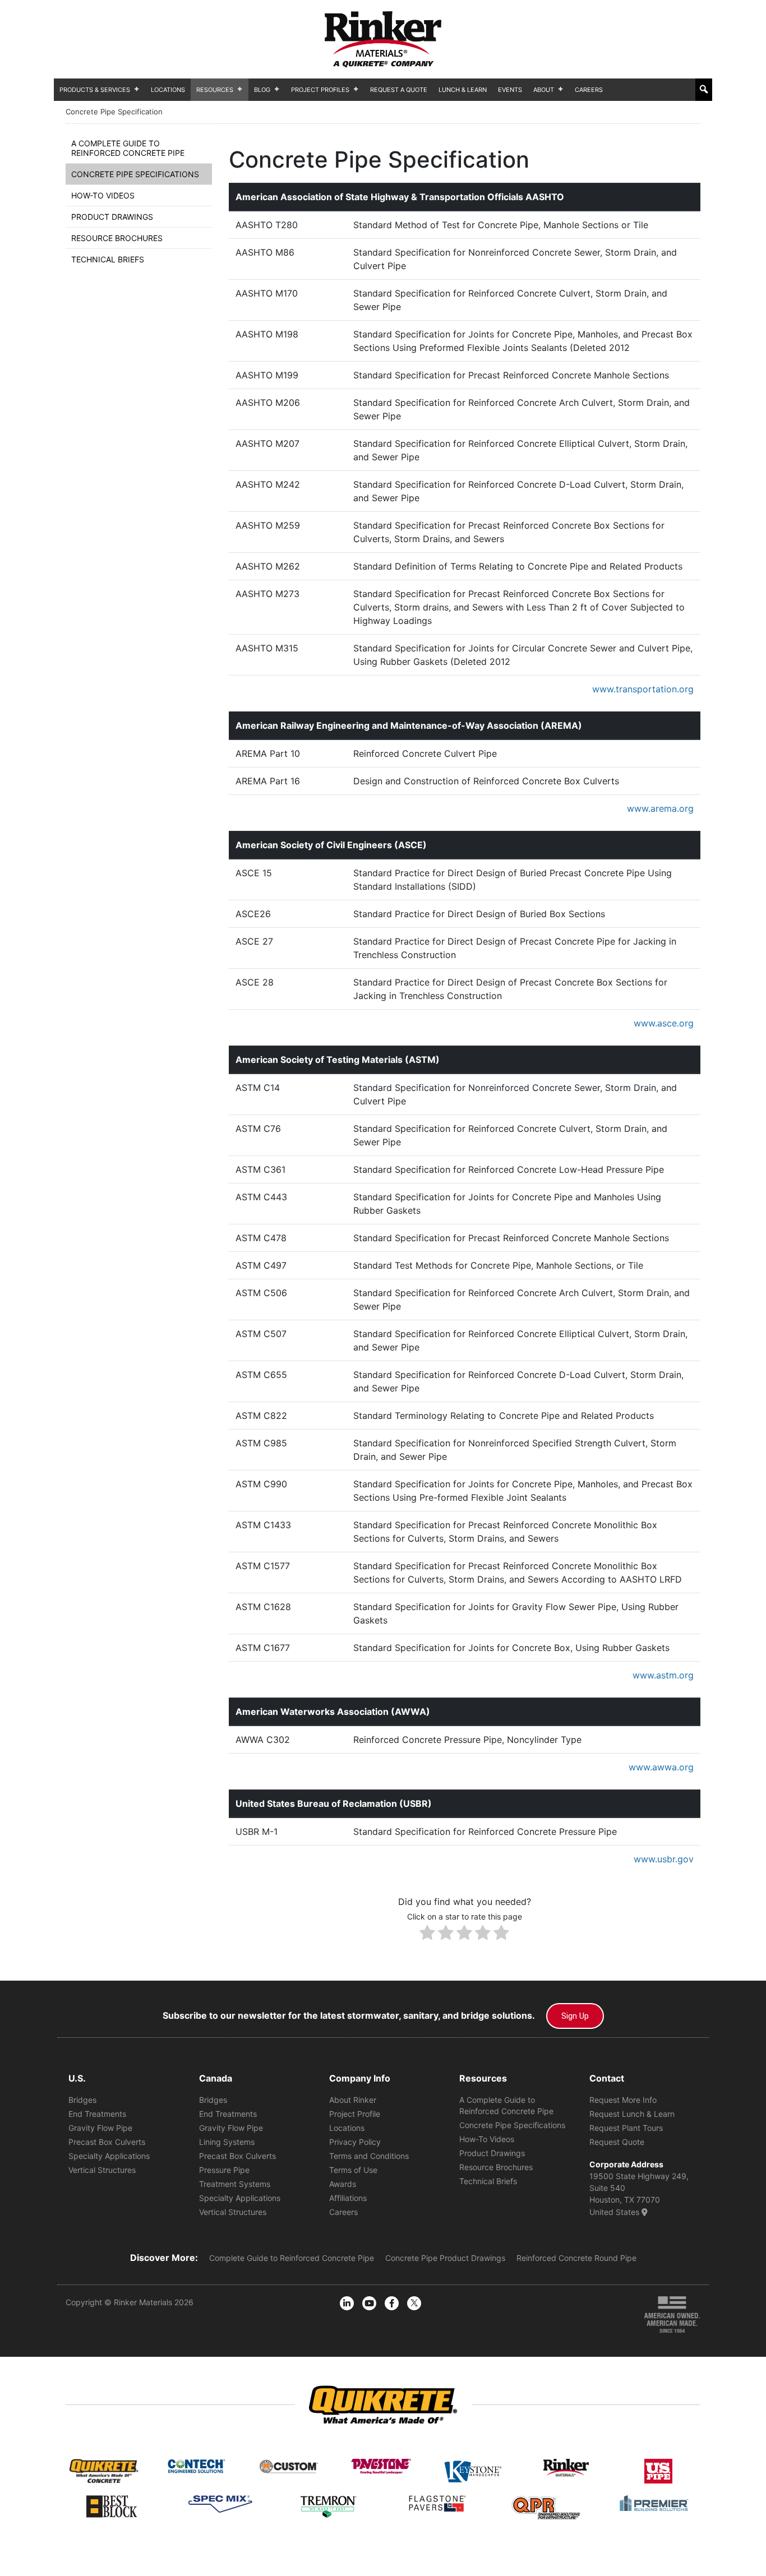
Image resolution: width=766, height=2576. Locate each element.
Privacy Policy (355, 2142)
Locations (168, 90)
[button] (704, 89)
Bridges (82, 2100)
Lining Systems (227, 2142)
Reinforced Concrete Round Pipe (576, 2258)
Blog (262, 90)
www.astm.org (663, 1675)
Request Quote (617, 2142)
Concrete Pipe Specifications (135, 174)
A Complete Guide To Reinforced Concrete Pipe (128, 148)
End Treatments (97, 2114)
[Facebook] (392, 2303)
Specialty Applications (109, 2156)
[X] (414, 2303)
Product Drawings (112, 217)
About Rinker (353, 2100)
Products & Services (95, 90)
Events (510, 90)
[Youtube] (369, 2303)
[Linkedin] (347, 2303)
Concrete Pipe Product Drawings (445, 2258)
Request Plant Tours (626, 2128)
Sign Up (575, 2016)
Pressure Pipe (224, 2170)
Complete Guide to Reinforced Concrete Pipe (292, 2258)
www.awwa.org (661, 1767)
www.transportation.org (643, 689)
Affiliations (348, 2198)
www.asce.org (664, 1023)
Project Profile (355, 2114)
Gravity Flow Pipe (100, 2128)
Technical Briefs (108, 259)
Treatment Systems (235, 2184)
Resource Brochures (117, 238)
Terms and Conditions (369, 2156)
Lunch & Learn (463, 90)
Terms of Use (353, 2170)
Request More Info (623, 2100)
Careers (589, 90)
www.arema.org (660, 808)
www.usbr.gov (664, 1859)
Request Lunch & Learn (632, 2114)
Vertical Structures (102, 2170)
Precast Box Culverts (107, 2142)
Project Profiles (320, 90)
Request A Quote (399, 90)
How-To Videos (103, 195)
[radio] (427, 1934)
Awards (343, 2184)
